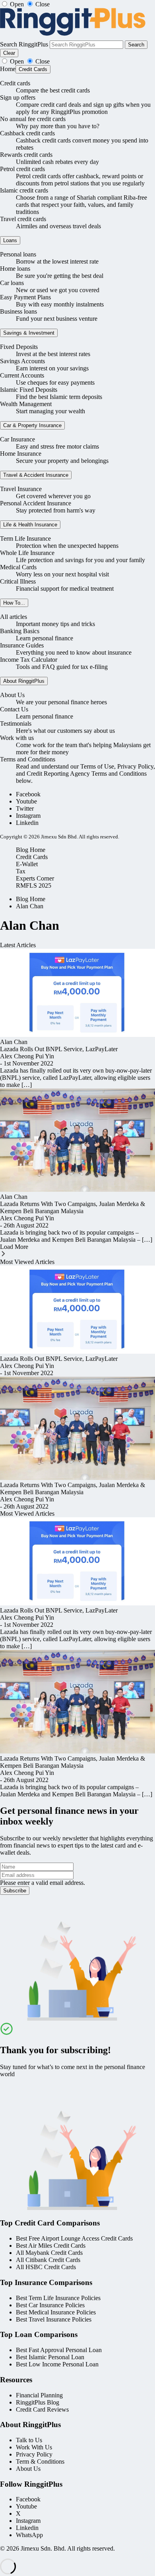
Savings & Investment (29, 333)
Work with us (17, 738)
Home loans (15, 269)
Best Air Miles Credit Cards (51, 2246)
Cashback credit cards (27, 133)
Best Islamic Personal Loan (50, 2357)
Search (136, 45)
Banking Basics (20, 631)
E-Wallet (27, 864)
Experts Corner (35, 878)
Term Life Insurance (25, 539)
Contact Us (14, 709)
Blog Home (31, 850)
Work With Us (34, 2447)
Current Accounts (22, 375)
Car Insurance (17, 439)
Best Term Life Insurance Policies (58, 2298)
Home (8, 69)
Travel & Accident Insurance (36, 475)
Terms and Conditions (28, 759)
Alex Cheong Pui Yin (27, 1056)
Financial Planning (39, 2395)
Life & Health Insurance (30, 525)
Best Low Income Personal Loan (57, 2364)
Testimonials (16, 723)
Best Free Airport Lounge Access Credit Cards (74, 2238)
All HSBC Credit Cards (46, 2267)
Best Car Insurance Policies (50, 2305)
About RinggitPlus (24, 681)
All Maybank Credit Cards (49, 2253)
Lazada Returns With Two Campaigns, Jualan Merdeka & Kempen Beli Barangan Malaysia (73, 1207)
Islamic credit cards (24, 190)
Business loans (18, 311)
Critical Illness (18, 581)
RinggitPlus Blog (38, 2402)
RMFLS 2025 (34, 885)
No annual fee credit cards (33, 119)
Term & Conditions (40, 2461)
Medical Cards (18, 567)
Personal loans (18, 254)
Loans (10, 240)
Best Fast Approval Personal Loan (59, 2350)
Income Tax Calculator (29, 660)
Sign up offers (18, 97)
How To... (14, 603)
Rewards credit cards (26, 155)
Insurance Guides (22, 645)
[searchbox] (86, 45)
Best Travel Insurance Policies (54, 2319)
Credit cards (15, 83)
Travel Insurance (21, 489)
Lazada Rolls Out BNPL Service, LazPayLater (59, 1049)
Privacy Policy (34, 2454)
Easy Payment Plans (25, 297)
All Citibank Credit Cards (48, 2260)
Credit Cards (33, 69)
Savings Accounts (22, 361)
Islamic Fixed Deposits (29, 390)
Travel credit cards (23, 219)
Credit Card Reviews (42, 2409)
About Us (12, 695)
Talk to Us (29, 2440)
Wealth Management (26, 404)
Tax (21, 871)
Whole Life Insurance (27, 553)
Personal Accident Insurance (36, 503)
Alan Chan (30, 906)
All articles (14, 617)
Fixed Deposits (19, 347)
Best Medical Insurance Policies (56, 2312)
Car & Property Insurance (32, 425)
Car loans (12, 283)
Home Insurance (21, 454)
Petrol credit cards (22, 169)
